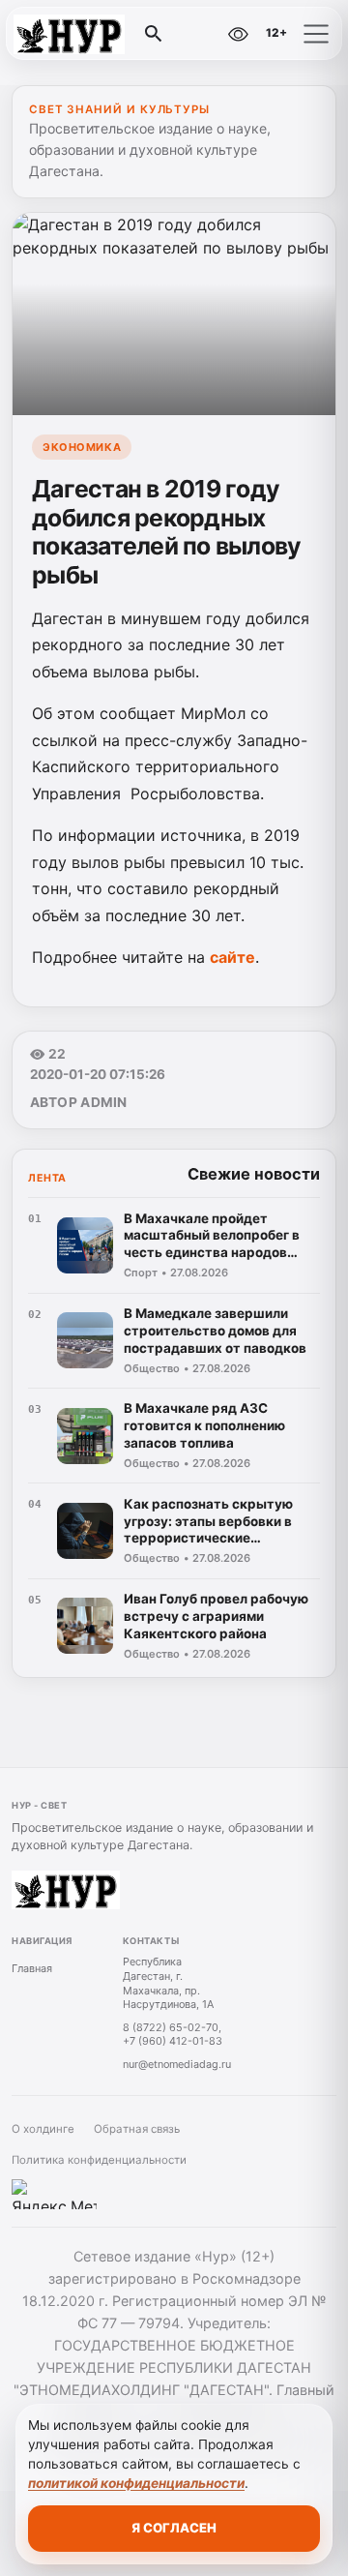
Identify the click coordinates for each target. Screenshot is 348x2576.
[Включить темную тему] (197, 34)
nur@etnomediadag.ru (177, 2064)
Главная (32, 1968)
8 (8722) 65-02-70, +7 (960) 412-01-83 (173, 2035)
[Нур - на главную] (95, 34)
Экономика (82, 447)
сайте (232, 957)
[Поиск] (154, 34)
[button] (316, 34)
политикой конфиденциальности (136, 2483)
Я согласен (174, 2528)
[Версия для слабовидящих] (239, 34)
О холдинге (43, 2129)
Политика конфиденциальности (99, 2160)
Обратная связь (137, 2129)
